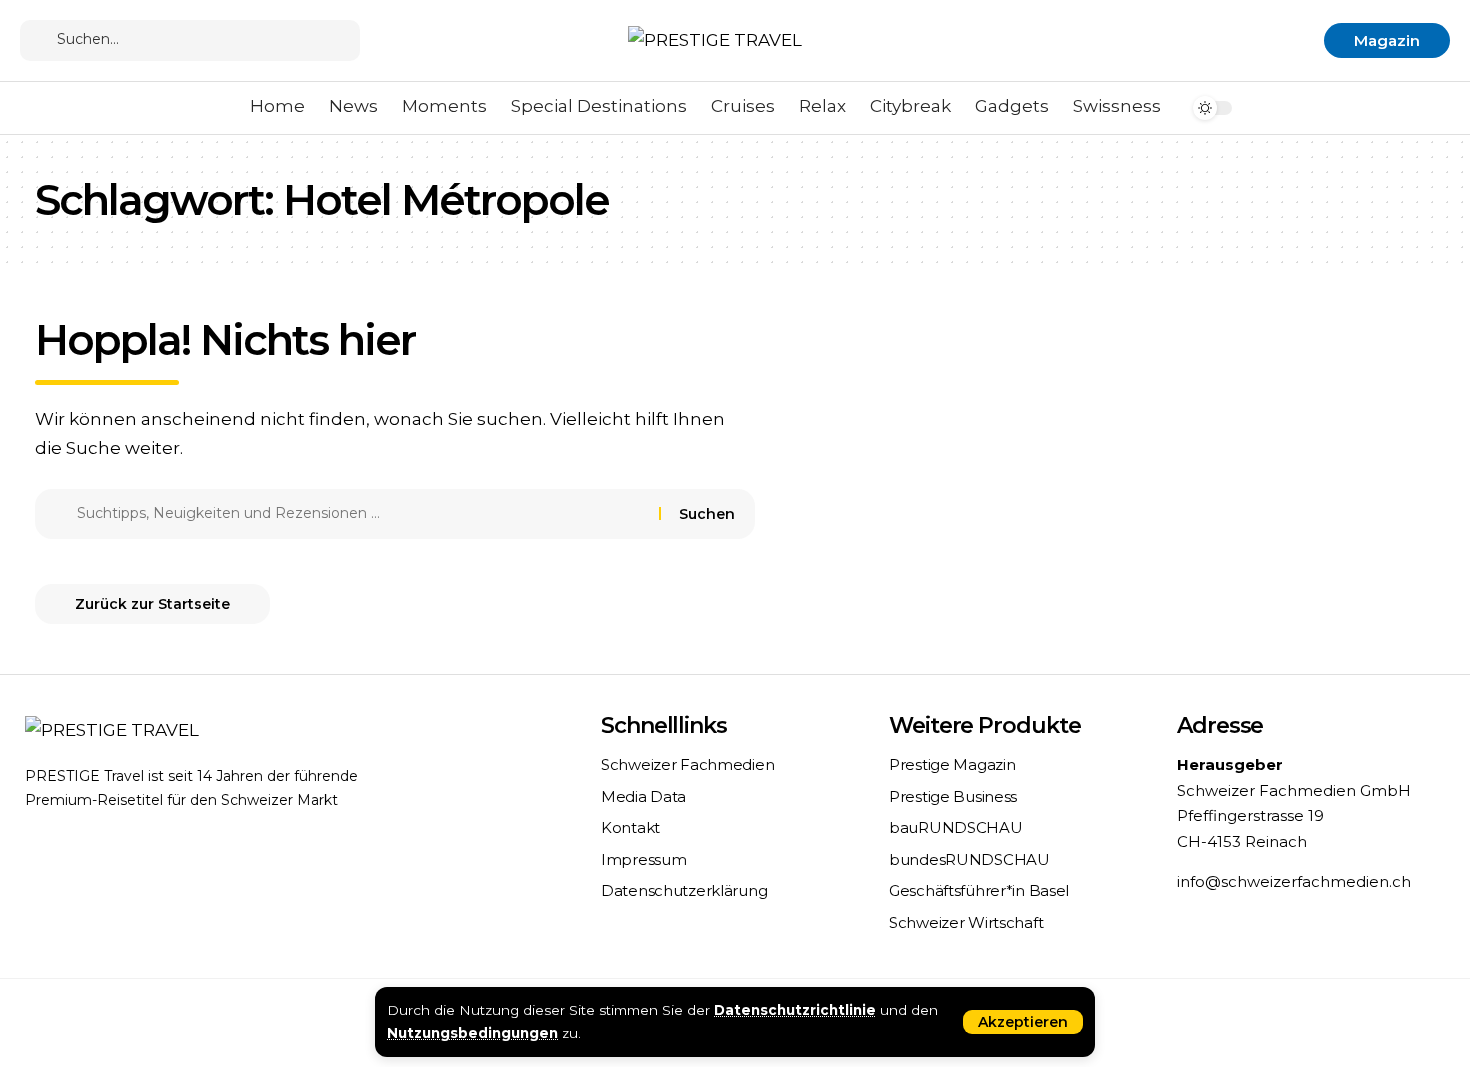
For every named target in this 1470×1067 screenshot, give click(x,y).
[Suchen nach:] (360, 514)
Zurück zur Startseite (152, 604)
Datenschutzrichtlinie (795, 1010)
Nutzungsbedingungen (472, 1033)
